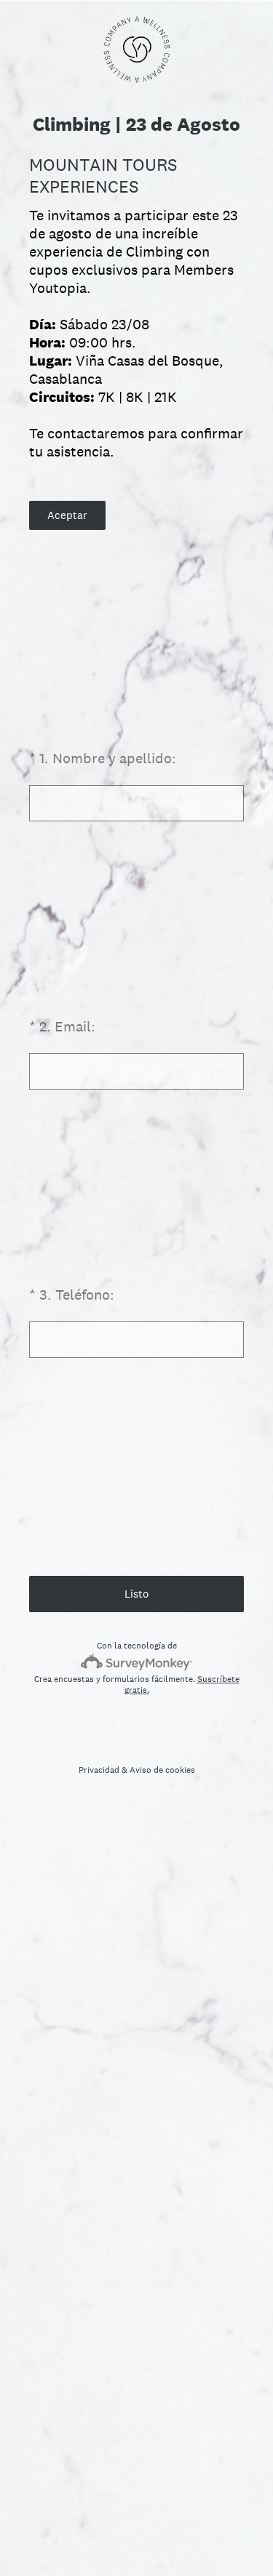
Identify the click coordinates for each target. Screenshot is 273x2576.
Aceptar (67, 515)
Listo (136, 1594)
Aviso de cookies (162, 1770)
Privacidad (99, 1770)
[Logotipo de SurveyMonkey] (136, 1662)
